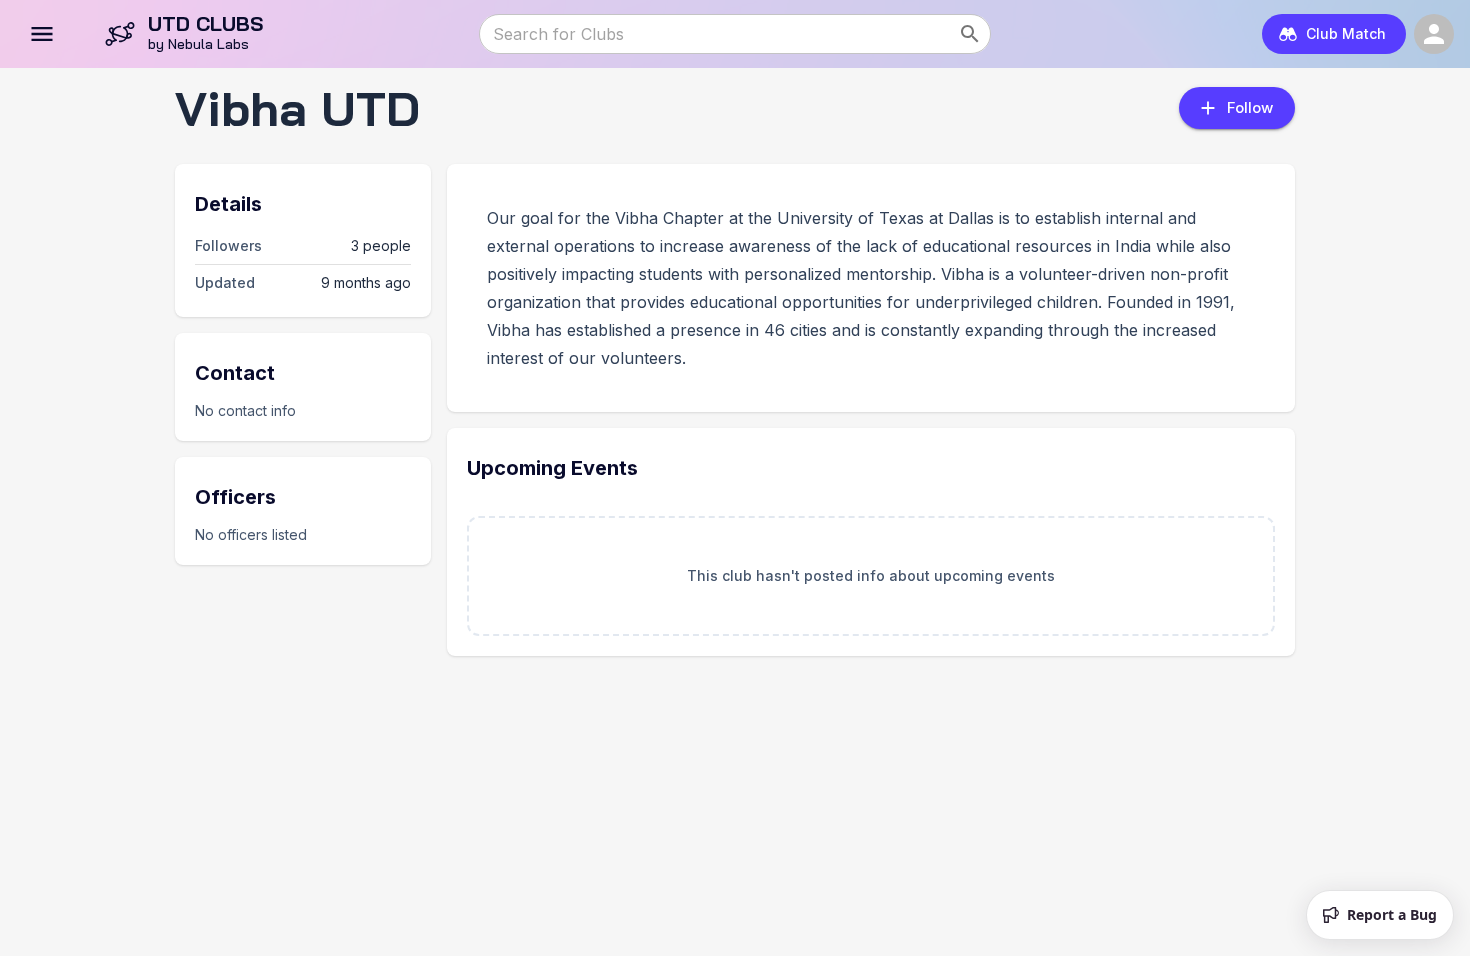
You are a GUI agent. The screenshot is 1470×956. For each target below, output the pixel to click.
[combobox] (717, 34)
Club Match (1346, 33)
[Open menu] (42, 34)
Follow (1250, 107)
